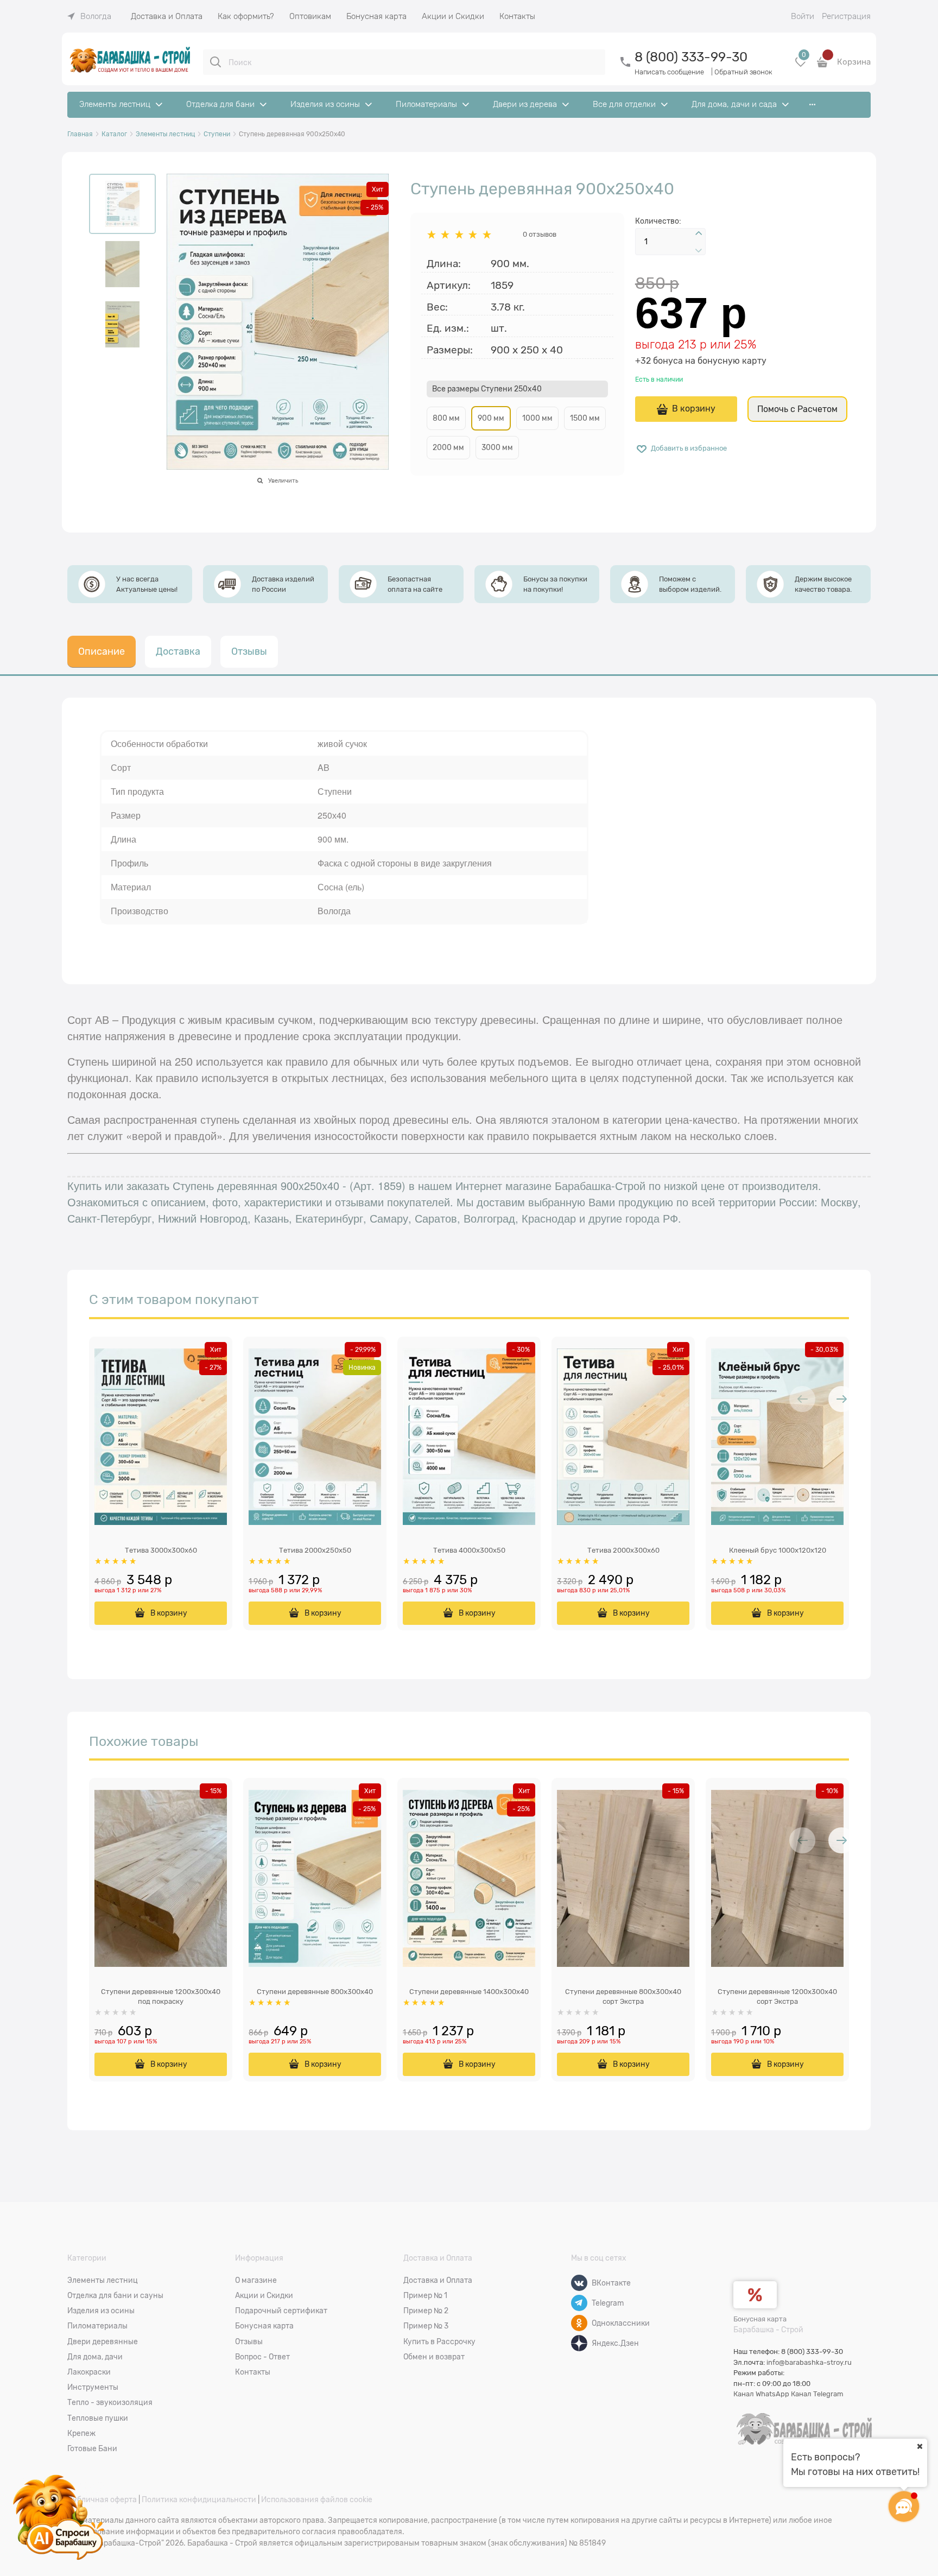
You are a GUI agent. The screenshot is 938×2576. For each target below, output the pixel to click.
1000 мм (537, 418)
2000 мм (448, 447)
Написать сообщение (669, 72)
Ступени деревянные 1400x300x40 (469, 1992)
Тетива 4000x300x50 (469, 1550)
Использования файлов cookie (317, 2499)
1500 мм (585, 418)
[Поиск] (216, 62)
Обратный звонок (743, 72)
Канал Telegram (817, 2394)
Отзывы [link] (249, 651)
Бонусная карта (760, 2319)
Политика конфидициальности (199, 2499)
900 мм (491, 418)
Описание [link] (102, 651)
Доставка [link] (178, 651)
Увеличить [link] (283, 480)
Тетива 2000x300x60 (623, 1550)
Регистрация (846, 16)
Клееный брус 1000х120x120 (778, 1550)
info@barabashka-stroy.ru (809, 2362)
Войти (803, 16)
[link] (89, 16)
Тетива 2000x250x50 (315, 1550)
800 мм (446, 418)
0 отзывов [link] (540, 234)
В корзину (694, 409)
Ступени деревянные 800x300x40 (315, 1992)
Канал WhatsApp (761, 2394)
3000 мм (497, 447)
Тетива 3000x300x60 (161, 1550)
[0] (801, 66)
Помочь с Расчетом (797, 409)
